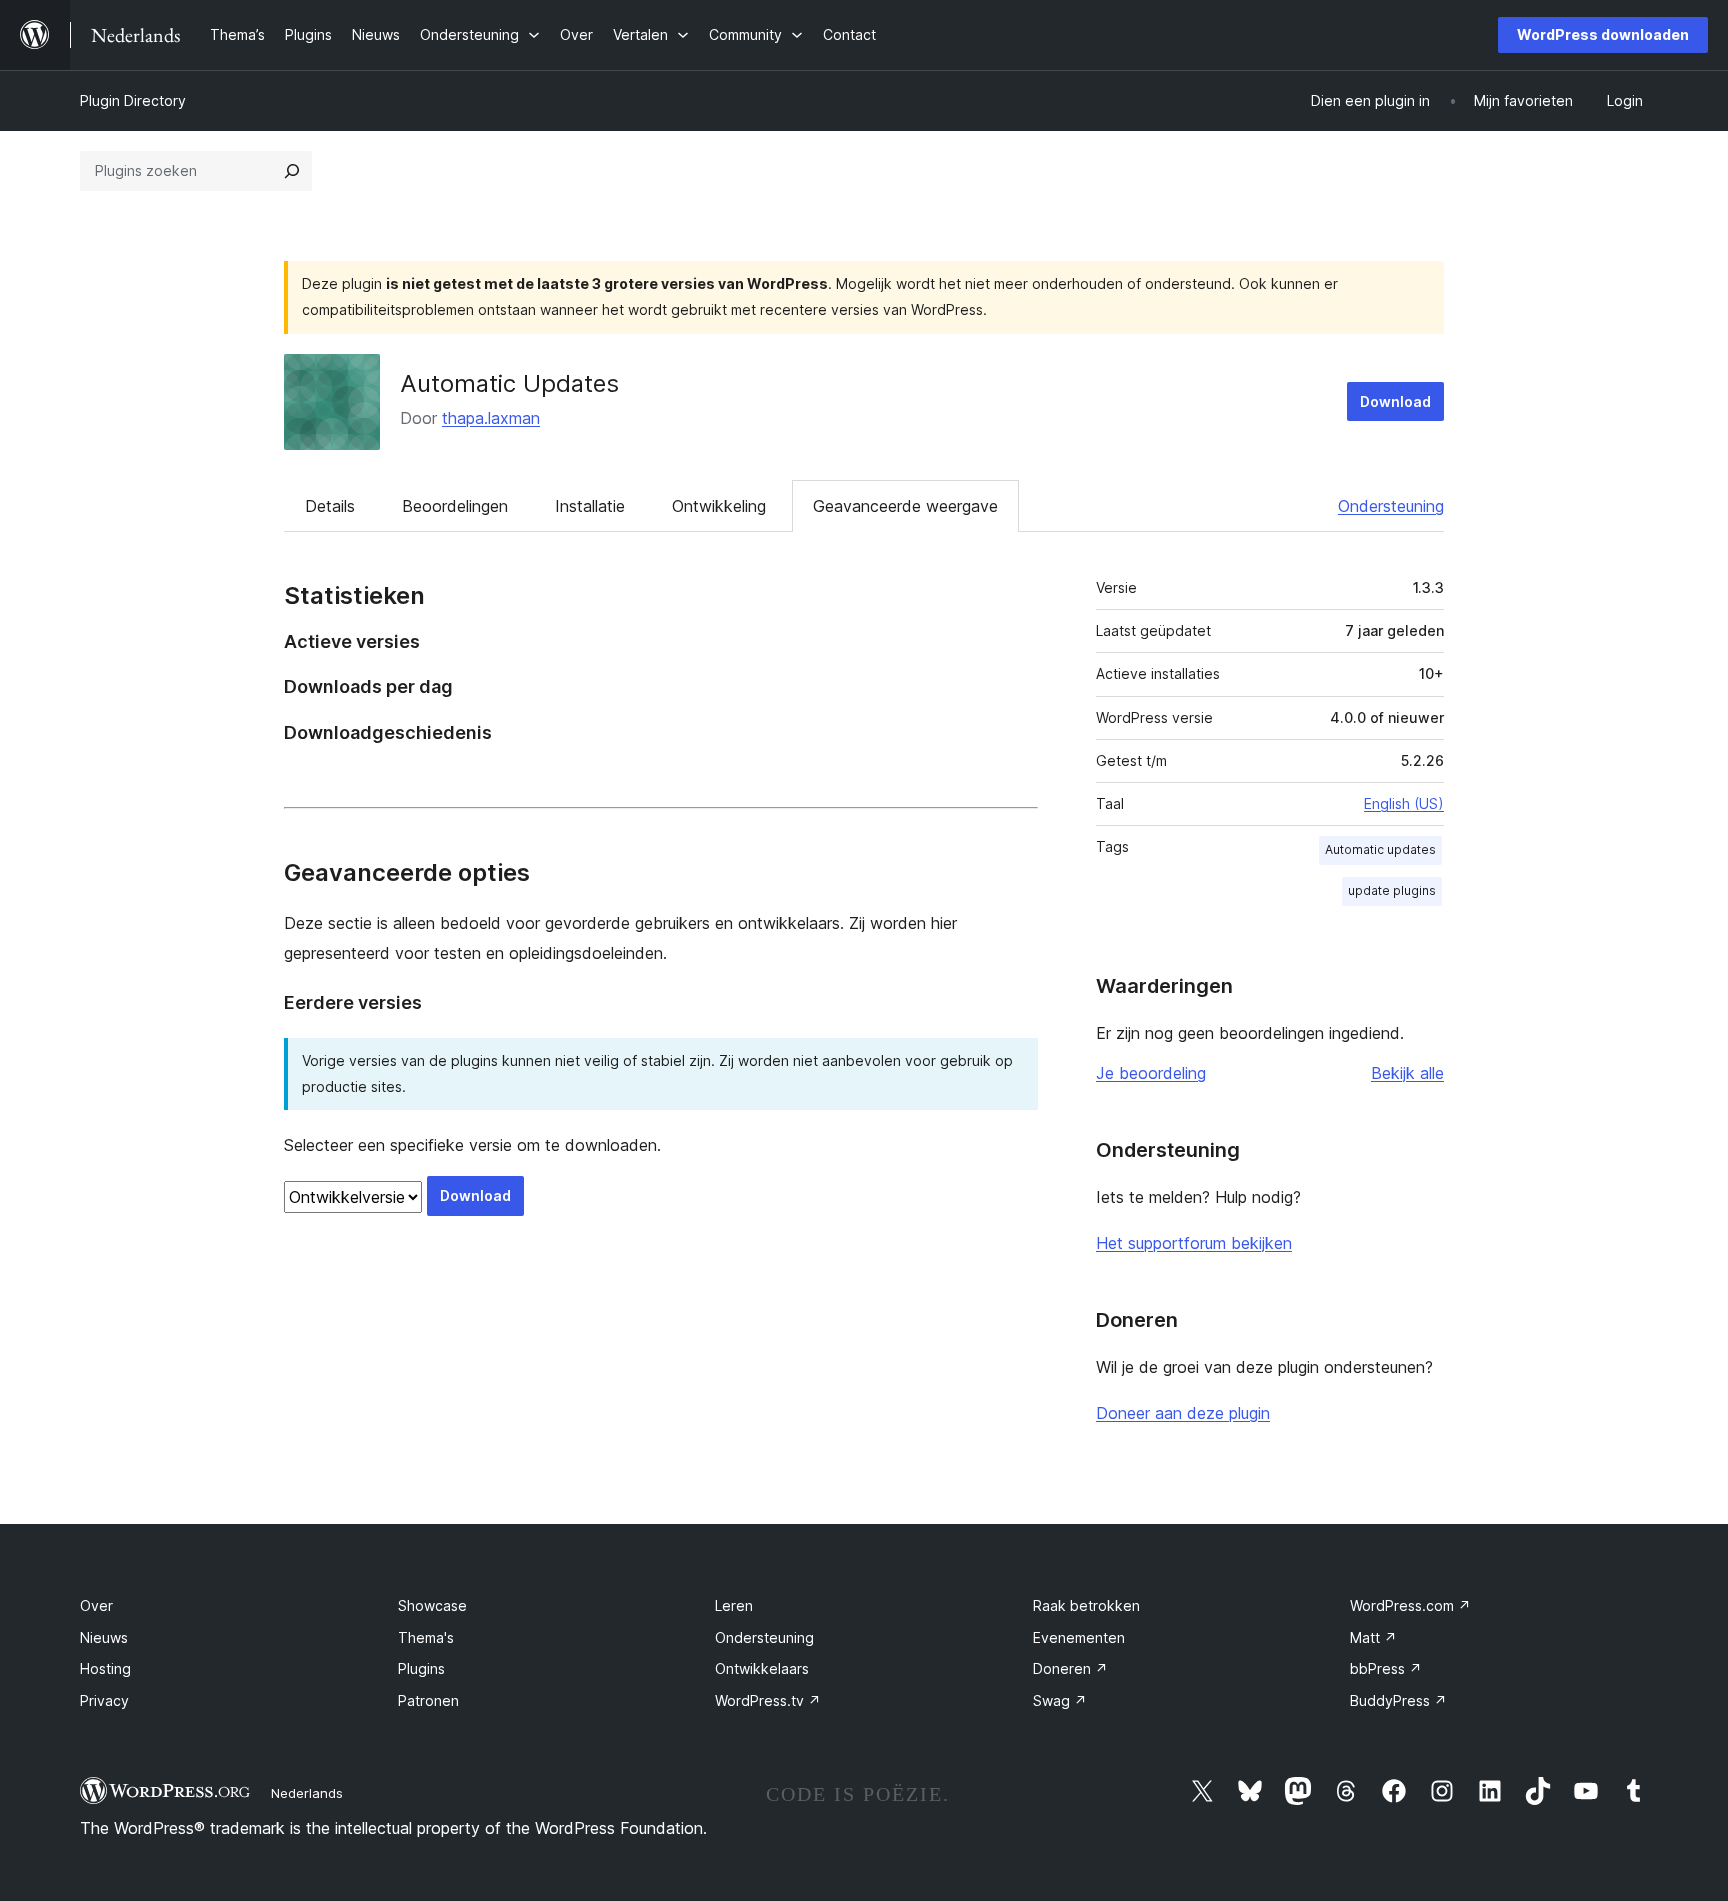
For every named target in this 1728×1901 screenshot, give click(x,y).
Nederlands (307, 1793)
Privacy (104, 1700)
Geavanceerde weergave (905, 506)
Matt (1373, 1637)
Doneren (1070, 1668)
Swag (1060, 1700)
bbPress (1386, 1668)
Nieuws (104, 1637)
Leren (734, 1605)
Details (330, 506)
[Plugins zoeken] (292, 171)
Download (1395, 401)
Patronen (428, 1700)
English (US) (1404, 803)
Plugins (421, 1668)
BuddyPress (1398, 1700)
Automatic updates (1380, 849)
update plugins (1392, 890)
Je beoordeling (1151, 1073)
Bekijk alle (1407, 1073)
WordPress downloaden (1603, 34)
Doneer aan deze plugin (1183, 1413)
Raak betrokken (1086, 1605)
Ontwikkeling (719, 506)
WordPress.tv (768, 1700)
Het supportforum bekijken (1194, 1243)
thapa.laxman (491, 418)
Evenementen (1079, 1637)
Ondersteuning (1391, 506)
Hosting (105, 1668)
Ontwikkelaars (762, 1668)
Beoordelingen (455, 506)
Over (96, 1605)
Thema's (426, 1637)
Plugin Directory (133, 100)
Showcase (432, 1605)
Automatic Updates (509, 383)
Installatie (590, 506)
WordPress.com (1410, 1605)
